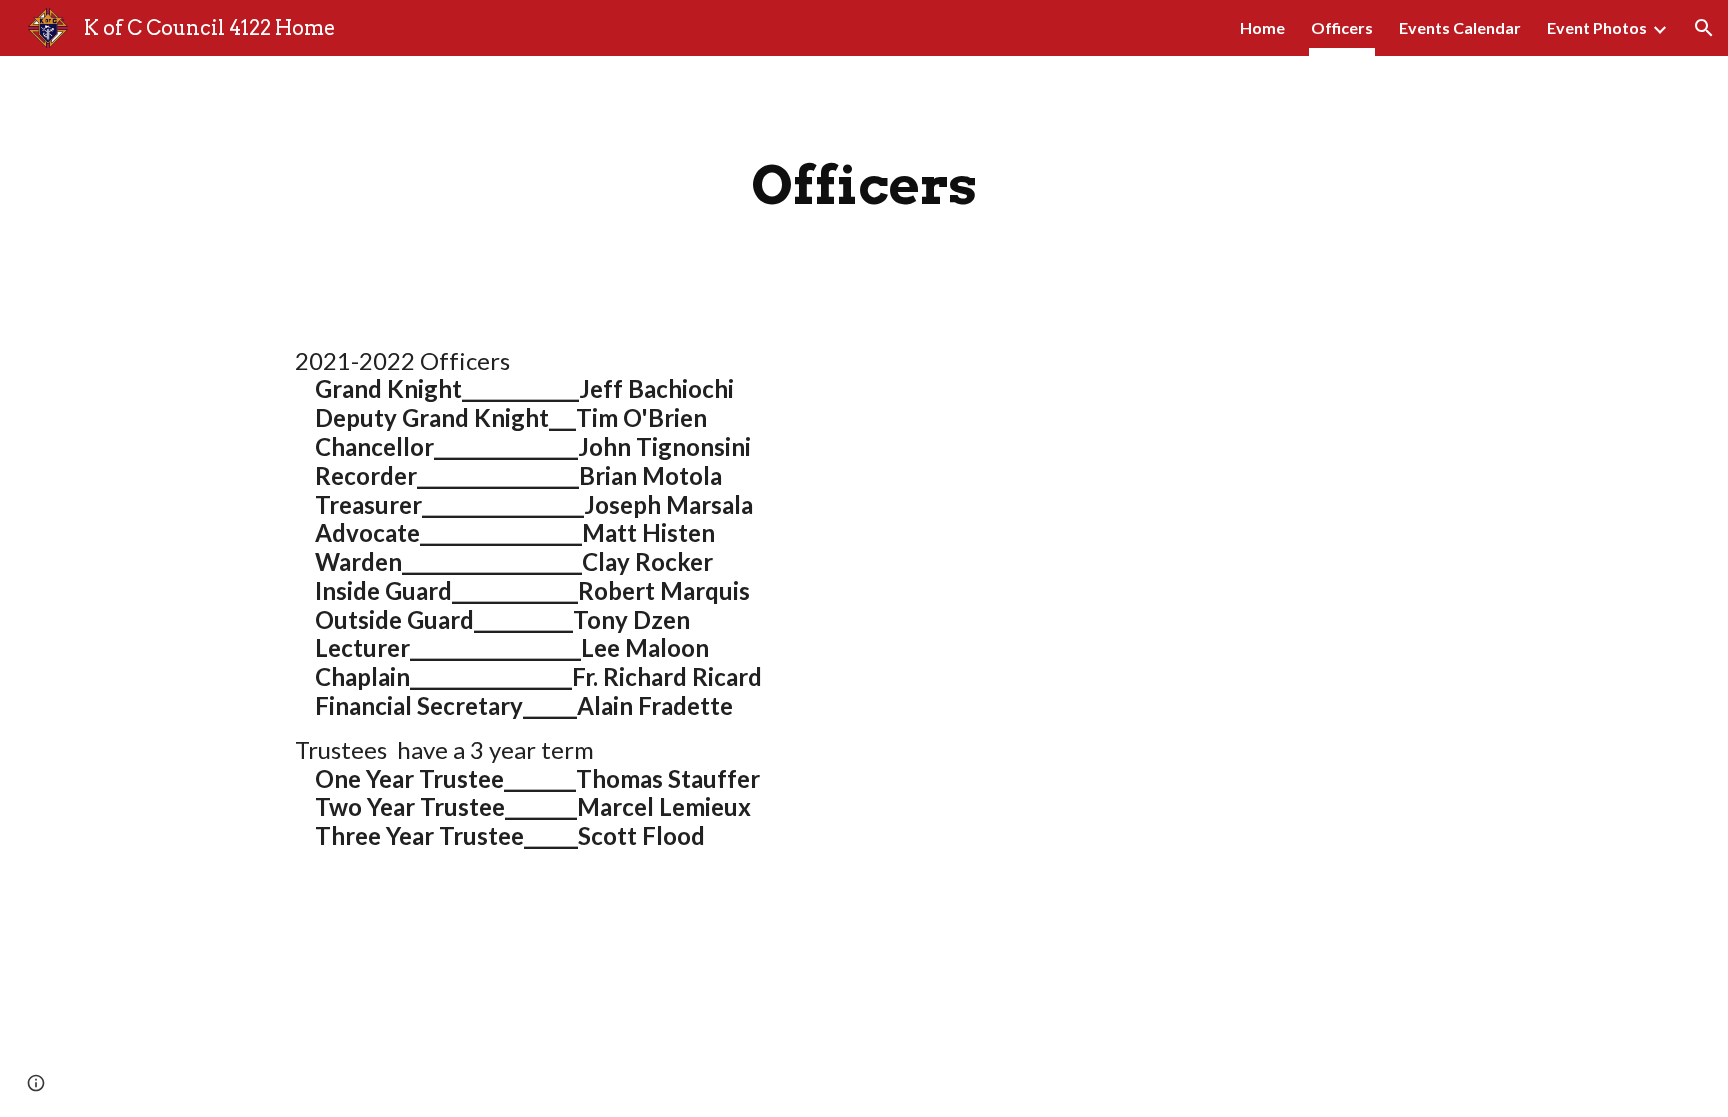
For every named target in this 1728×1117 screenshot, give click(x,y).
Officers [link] (1342, 27)
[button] (1704, 28)
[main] (864, 185)
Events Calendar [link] (1460, 27)
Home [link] (1262, 27)
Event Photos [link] (1597, 27)
